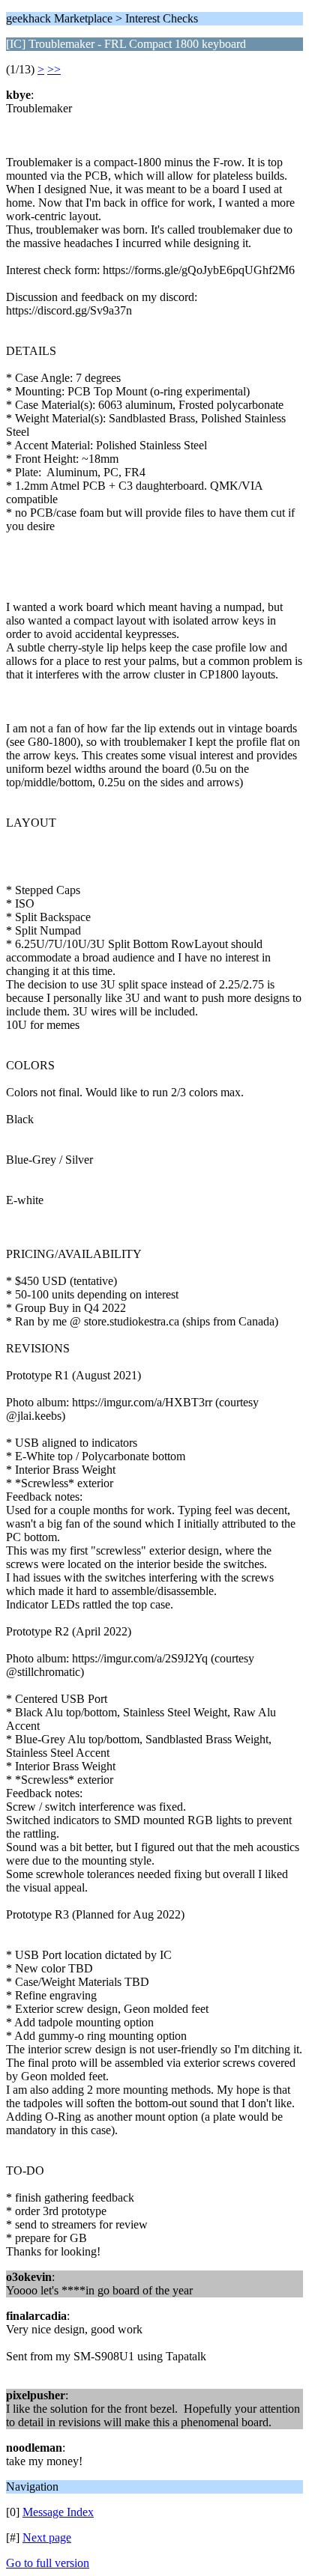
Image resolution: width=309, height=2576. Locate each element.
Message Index (58, 2512)
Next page (47, 2537)
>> (54, 69)
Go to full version (48, 2563)
